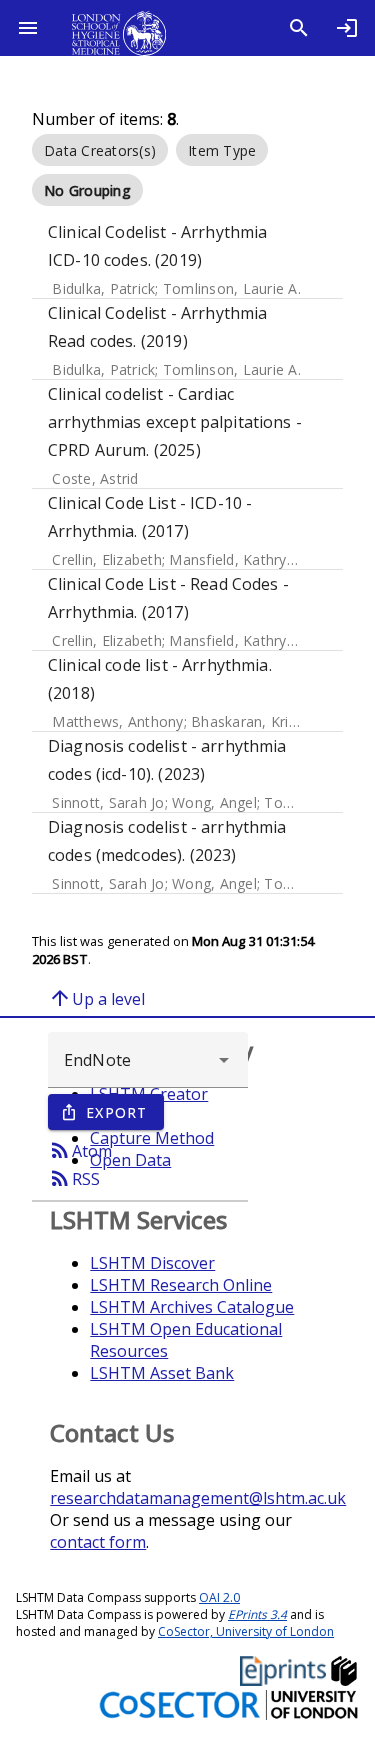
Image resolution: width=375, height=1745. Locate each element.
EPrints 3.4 (257, 1614)
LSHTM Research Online (181, 1285)
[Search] (299, 28)
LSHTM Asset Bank (162, 1373)
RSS (74, 1178)
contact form (98, 1542)
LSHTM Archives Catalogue (192, 1307)
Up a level (96, 998)
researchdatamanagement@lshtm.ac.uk (198, 1498)
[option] (100, 150)
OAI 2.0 (219, 1597)
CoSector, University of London (246, 1631)
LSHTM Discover (152, 1263)
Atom (80, 1150)
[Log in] (347, 28)
